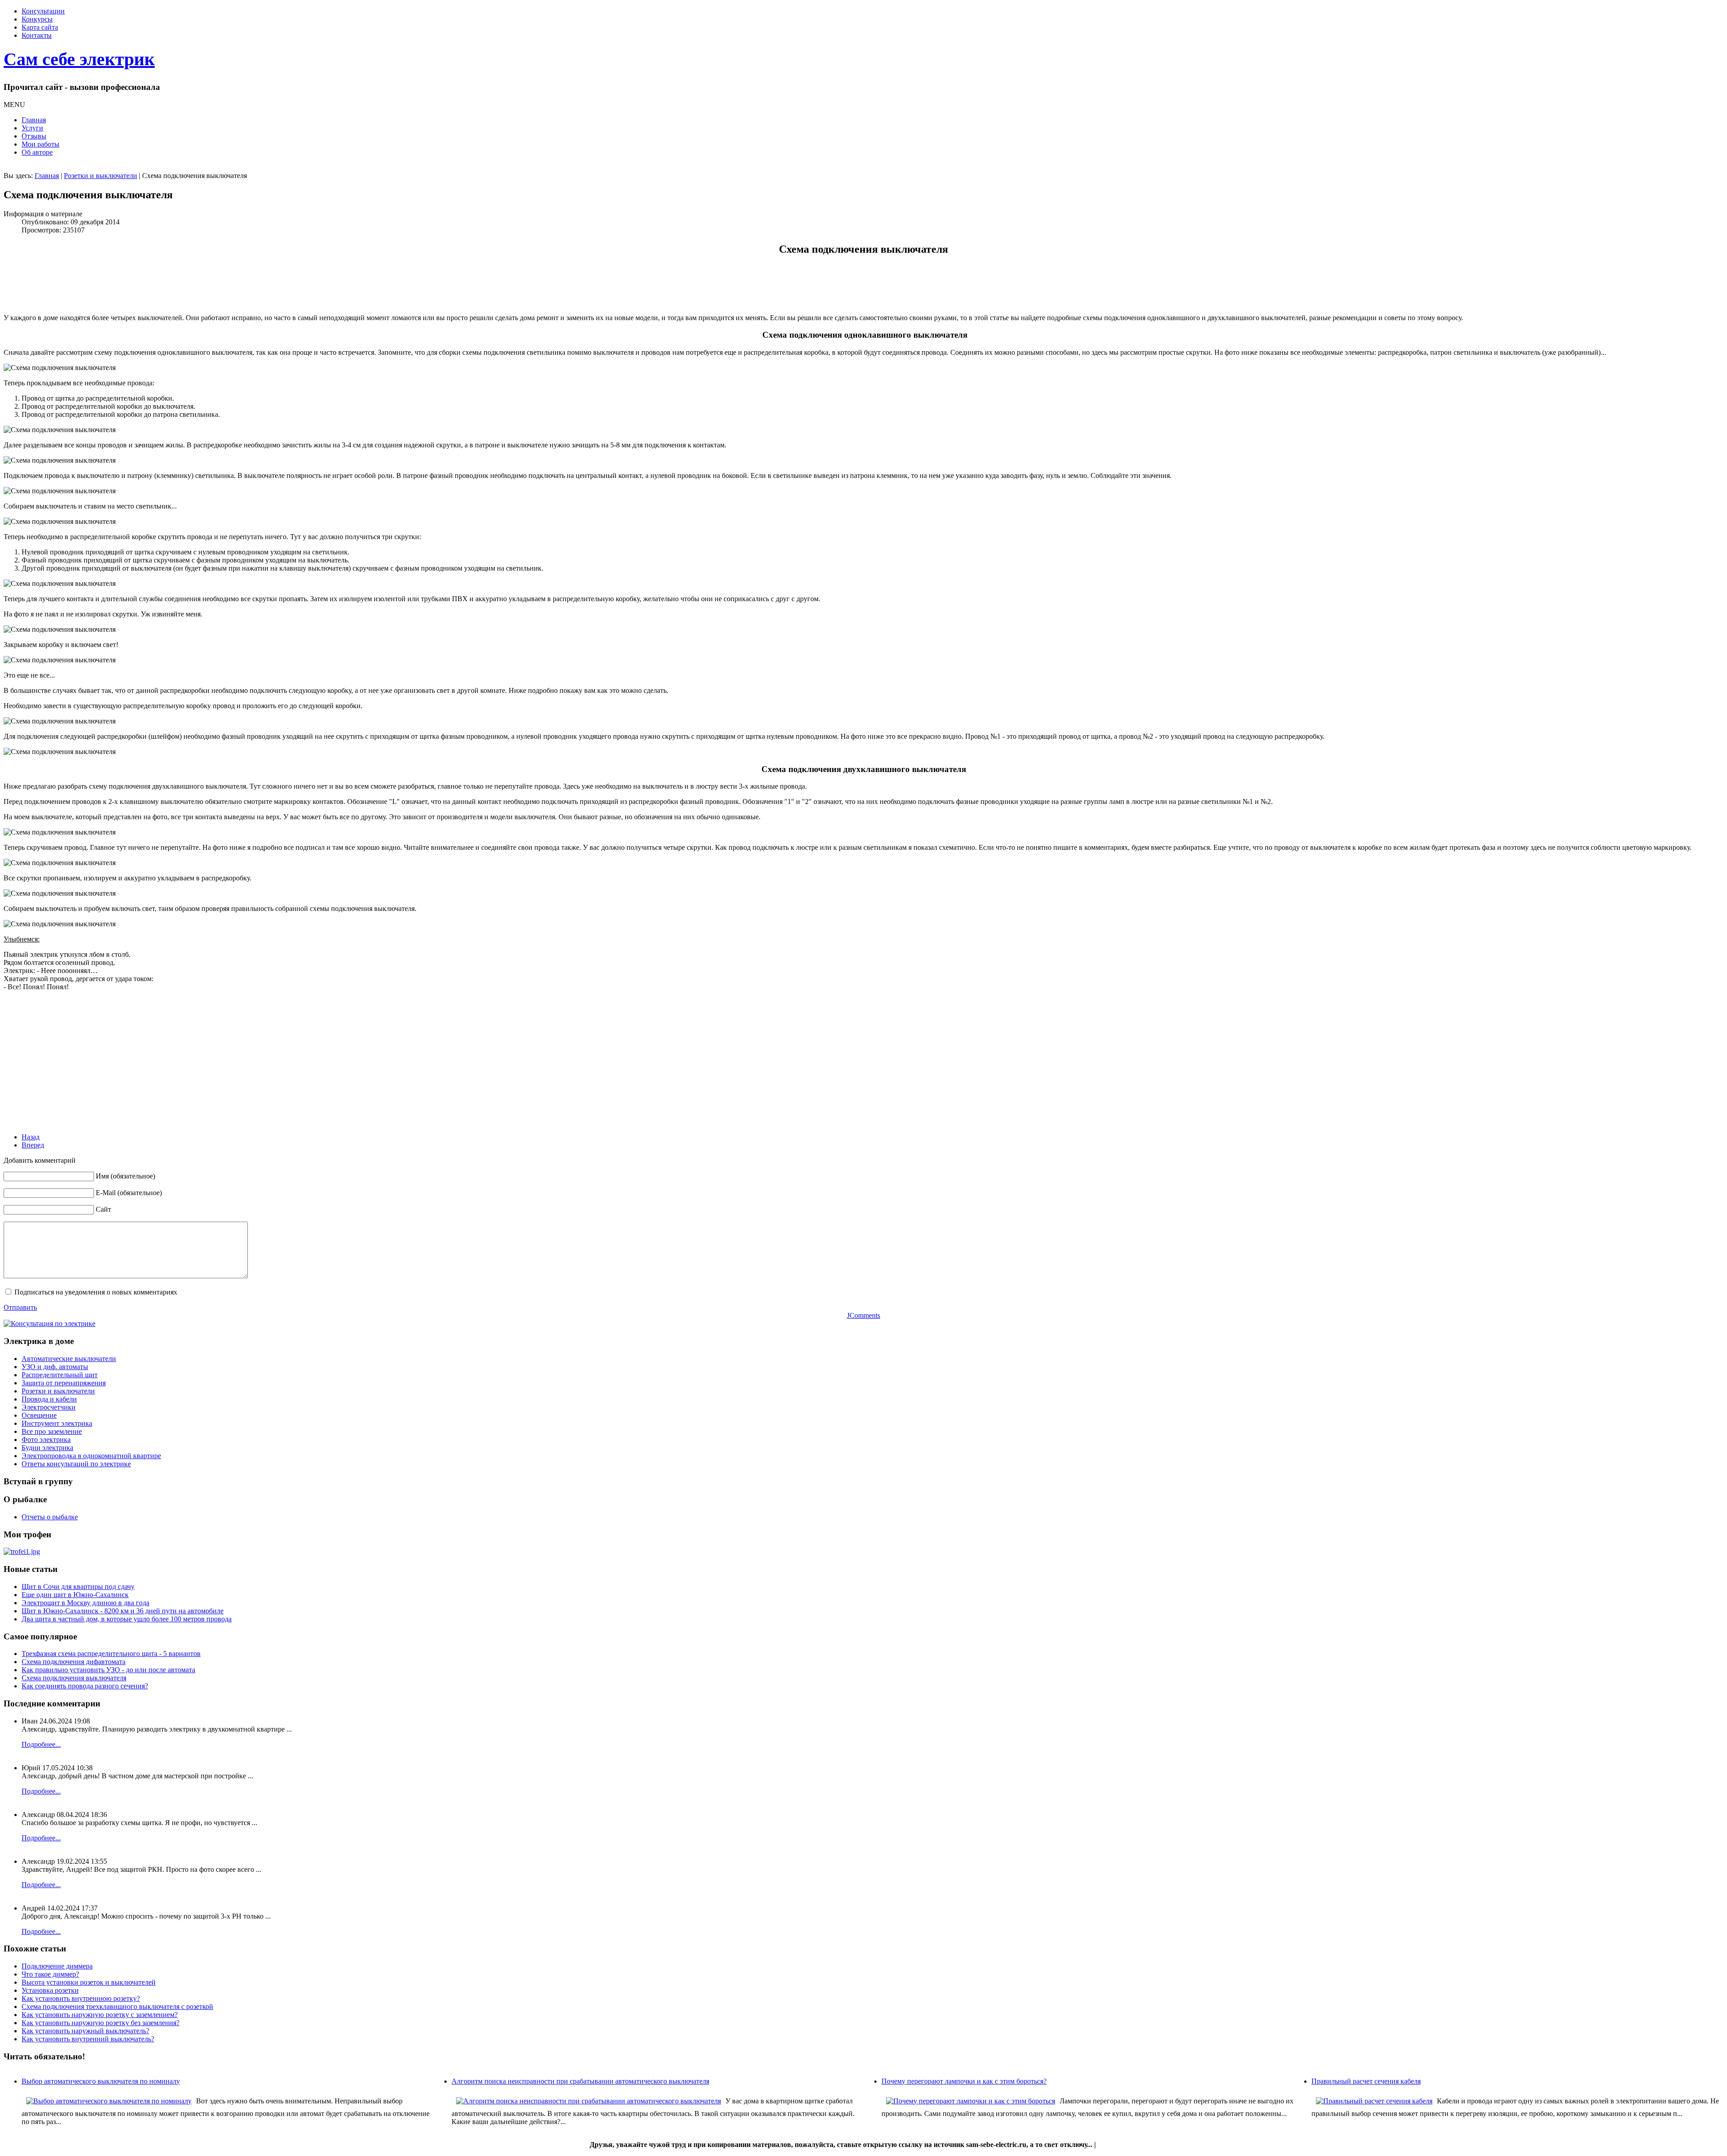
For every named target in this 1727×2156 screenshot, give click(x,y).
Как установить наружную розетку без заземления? (101, 2023)
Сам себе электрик (79, 59)
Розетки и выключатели (101, 176)
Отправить (20, 1307)
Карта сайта (40, 27)
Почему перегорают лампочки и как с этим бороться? (964, 2081)
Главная (34, 120)
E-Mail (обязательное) (129, 1193)
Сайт (103, 1209)
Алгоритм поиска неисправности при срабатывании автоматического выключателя (580, 2081)
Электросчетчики (49, 1407)
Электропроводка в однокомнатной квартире (91, 1456)
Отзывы (34, 136)
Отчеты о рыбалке (50, 1517)
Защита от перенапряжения (64, 1383)
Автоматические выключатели (69, 1359)
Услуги (32, 128)
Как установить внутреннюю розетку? (81, 1998)
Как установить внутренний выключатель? (88, 2039)
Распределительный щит (60, 1375)
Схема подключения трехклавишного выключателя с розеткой (117, 2006)
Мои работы (40, 144)
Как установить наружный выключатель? (85, 2031)
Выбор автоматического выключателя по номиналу (101, 2081)
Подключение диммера (57, 1966)
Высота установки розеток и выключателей (89, 1982)
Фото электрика (46, 1440)
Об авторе (37, 152)
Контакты (37, 35)
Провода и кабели (49, 1399)
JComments (863, 1315)
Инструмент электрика (57, 1423)
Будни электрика (47, 1448)
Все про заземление (52, 1431)
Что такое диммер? (50, 1974)
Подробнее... (41, 1744)
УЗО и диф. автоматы (55, 1367)
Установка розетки (50, 1990)
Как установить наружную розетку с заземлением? (100, 2015)
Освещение (39, 1415)
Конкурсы (37, 19)
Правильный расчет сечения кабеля (1366, 2081)
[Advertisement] (167, 285)
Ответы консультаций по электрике (76, 1464)
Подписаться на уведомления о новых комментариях (96, 1292)
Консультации (43, 11)
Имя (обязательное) (125, 1176)
